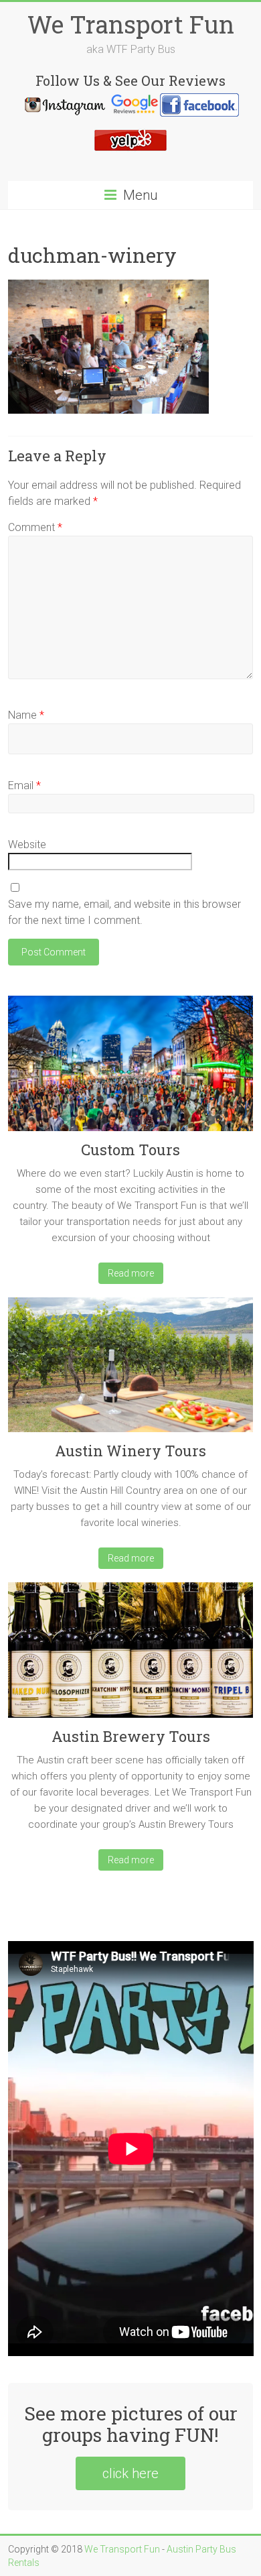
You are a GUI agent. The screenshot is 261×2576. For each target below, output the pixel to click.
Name (26, 715)
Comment (35, 527)
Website (27, 844)
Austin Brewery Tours (131, 1736)
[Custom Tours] (131, 1068)
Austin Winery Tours (130, 1451)
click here (130, 2473)
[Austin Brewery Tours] (131, 1655)
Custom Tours (130, 1150)
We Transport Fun (131, 24)
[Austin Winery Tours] (131, 1370)
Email (24, 785)
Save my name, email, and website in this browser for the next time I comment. (124, 912)
